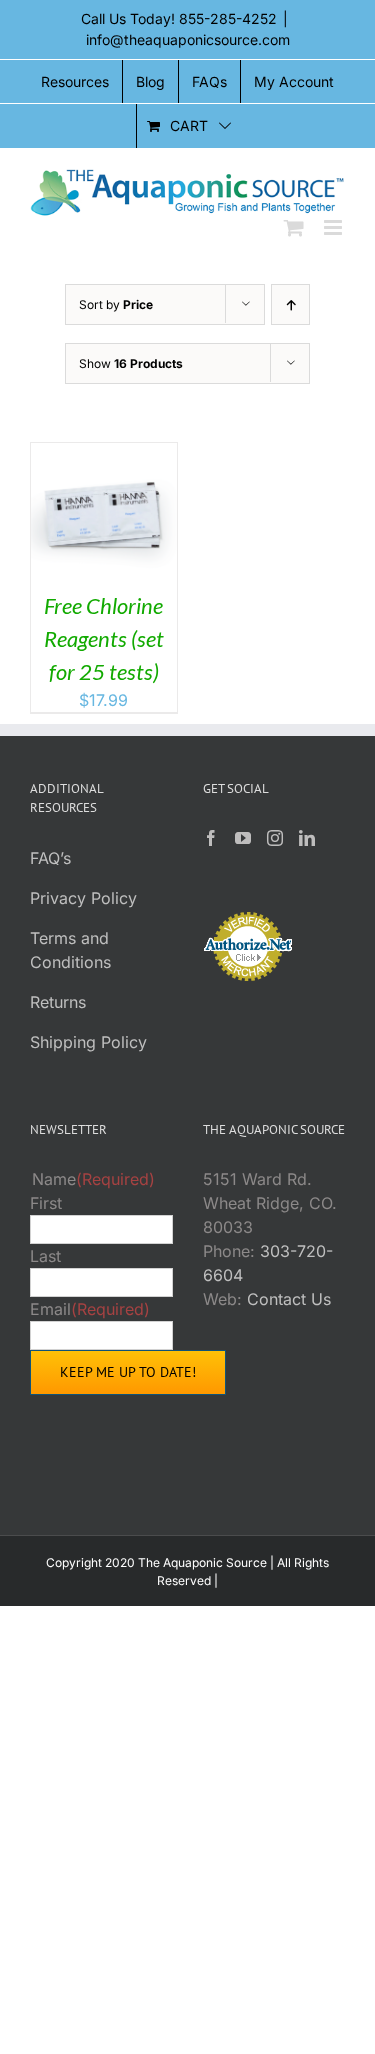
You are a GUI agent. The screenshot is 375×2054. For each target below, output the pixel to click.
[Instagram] (275, 838)
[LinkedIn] (307, 838)
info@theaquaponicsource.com (188, 39)
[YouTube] (243, 838)
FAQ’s (50, 858)
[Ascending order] (290, 304)
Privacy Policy (83, 898)
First (46, 1203)
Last (45, 1256)
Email (90, 1309)
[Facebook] (211, 838)
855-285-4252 (228, 18)
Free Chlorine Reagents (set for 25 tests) (104, 638)
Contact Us (289, 1299)
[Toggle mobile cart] (294, 227)
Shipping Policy (88, 1042)
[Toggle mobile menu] (334, 227)
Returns (58, 1002)
